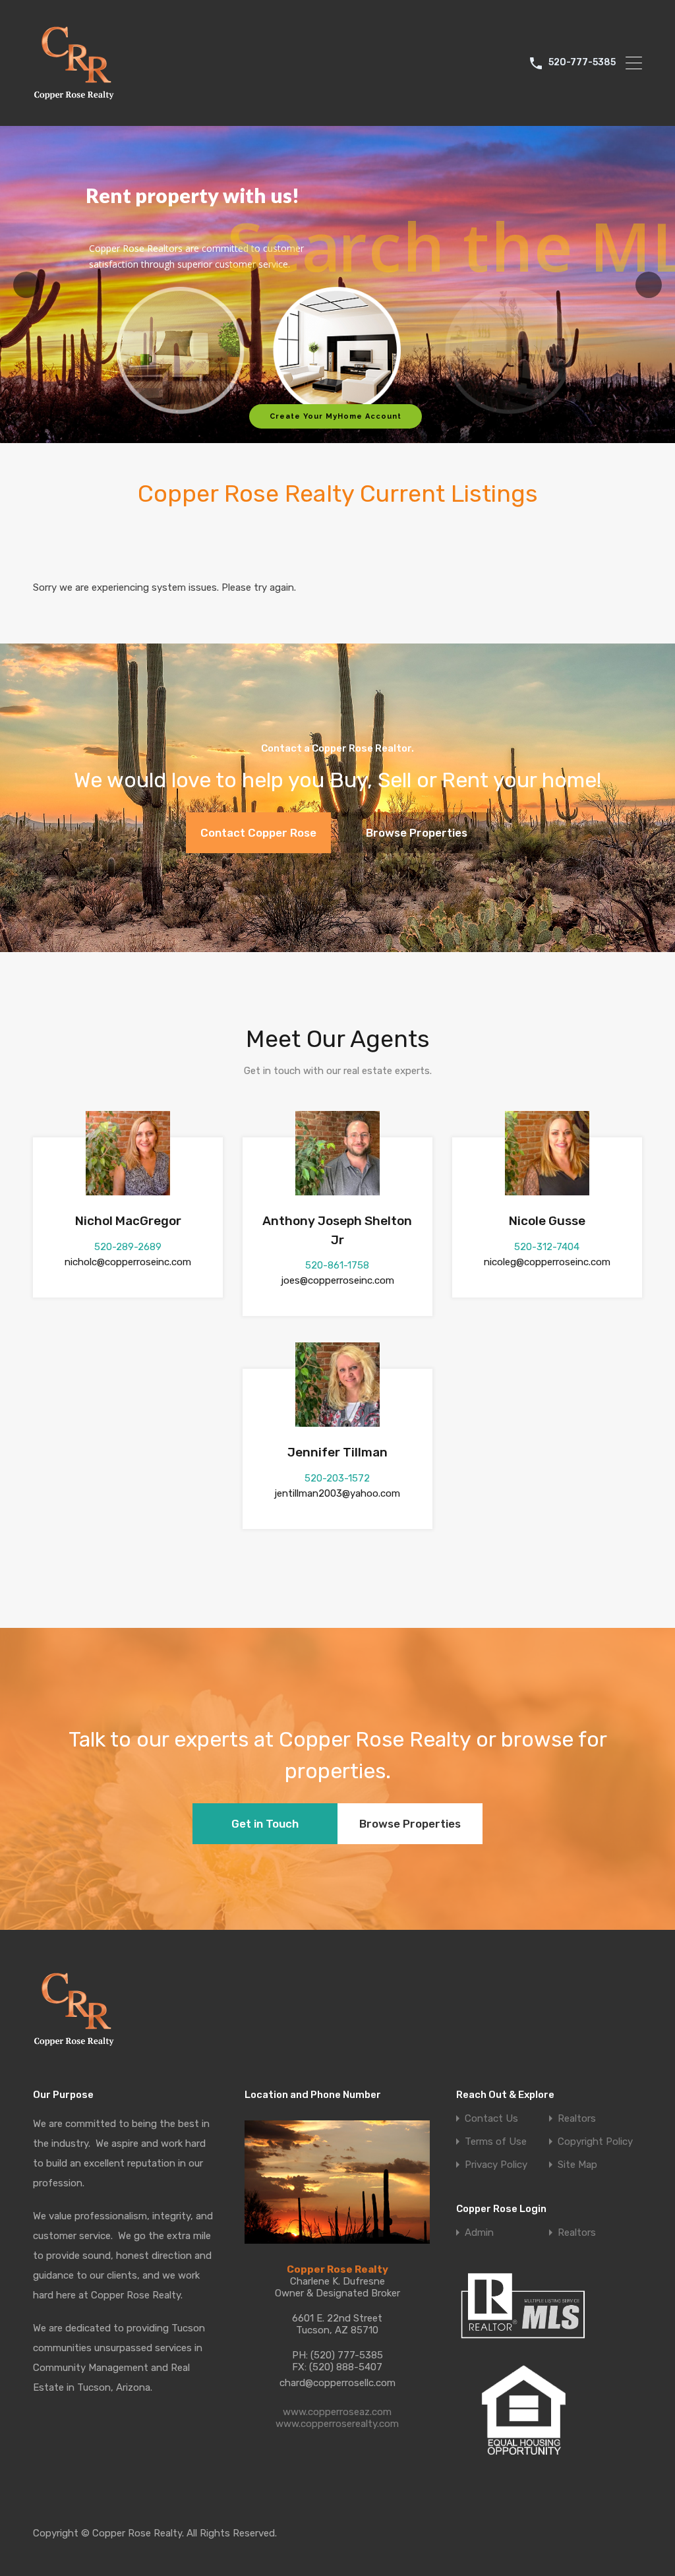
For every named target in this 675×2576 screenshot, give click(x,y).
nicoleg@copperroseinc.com (547, 1262)
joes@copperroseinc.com (337, 1280)
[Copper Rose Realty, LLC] (77, 104)
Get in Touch (265, 1824)
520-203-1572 (337, 1478)
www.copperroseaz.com (337, 2412)
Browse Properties (417, 833)
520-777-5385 (582, 63)
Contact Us (491, 2119)
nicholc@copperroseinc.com (128, 1262)
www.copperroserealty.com (337, 2424)
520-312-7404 (547, 1247)
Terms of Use (496, 2142)
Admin (479, 2233)
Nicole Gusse (547, 1221)
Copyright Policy (595, 2142)
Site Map (577, 2165)
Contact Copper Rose (258, 833)
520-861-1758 (337, 1265)
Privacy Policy (496, 2165)
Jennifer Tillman (337, 1452)
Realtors (577, 2119)
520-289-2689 (128, 1247)
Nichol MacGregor (128, 1221)
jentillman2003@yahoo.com (337, 1493)
